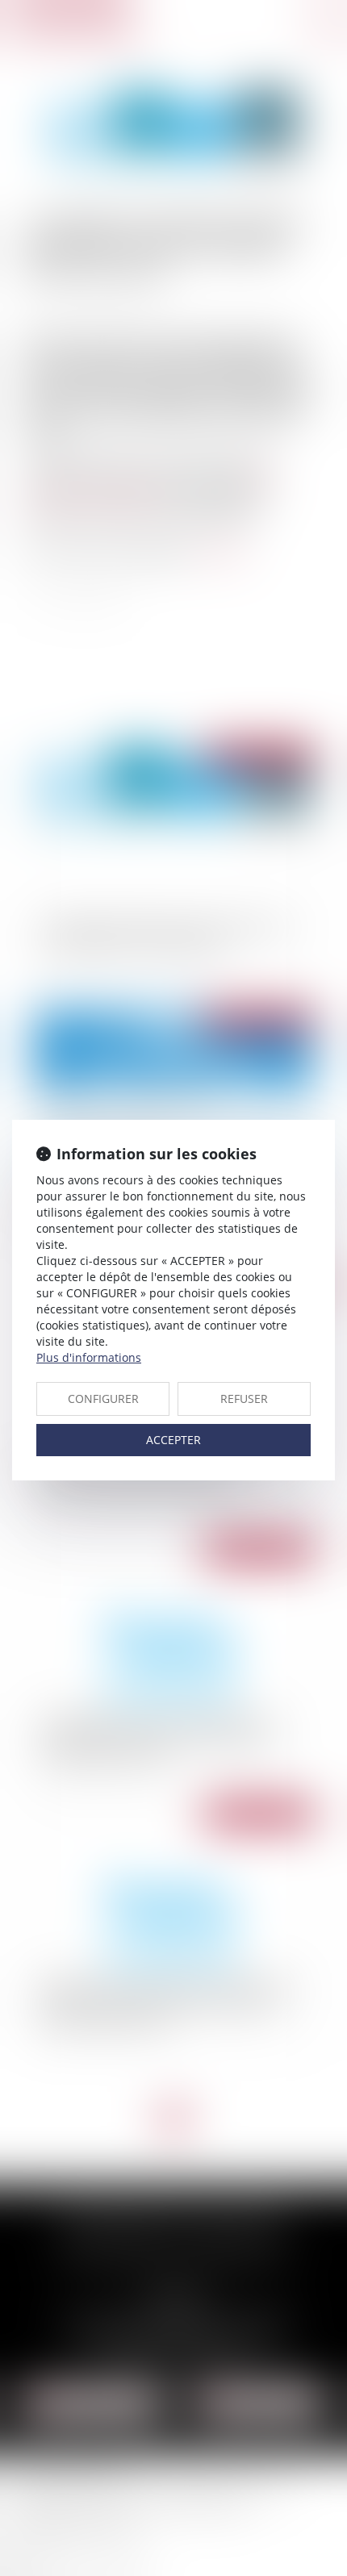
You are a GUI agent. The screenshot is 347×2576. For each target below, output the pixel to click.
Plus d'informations (89, 1357)
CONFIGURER (103, 1399)
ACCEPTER (173, 1440)
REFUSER (244, 1399)
